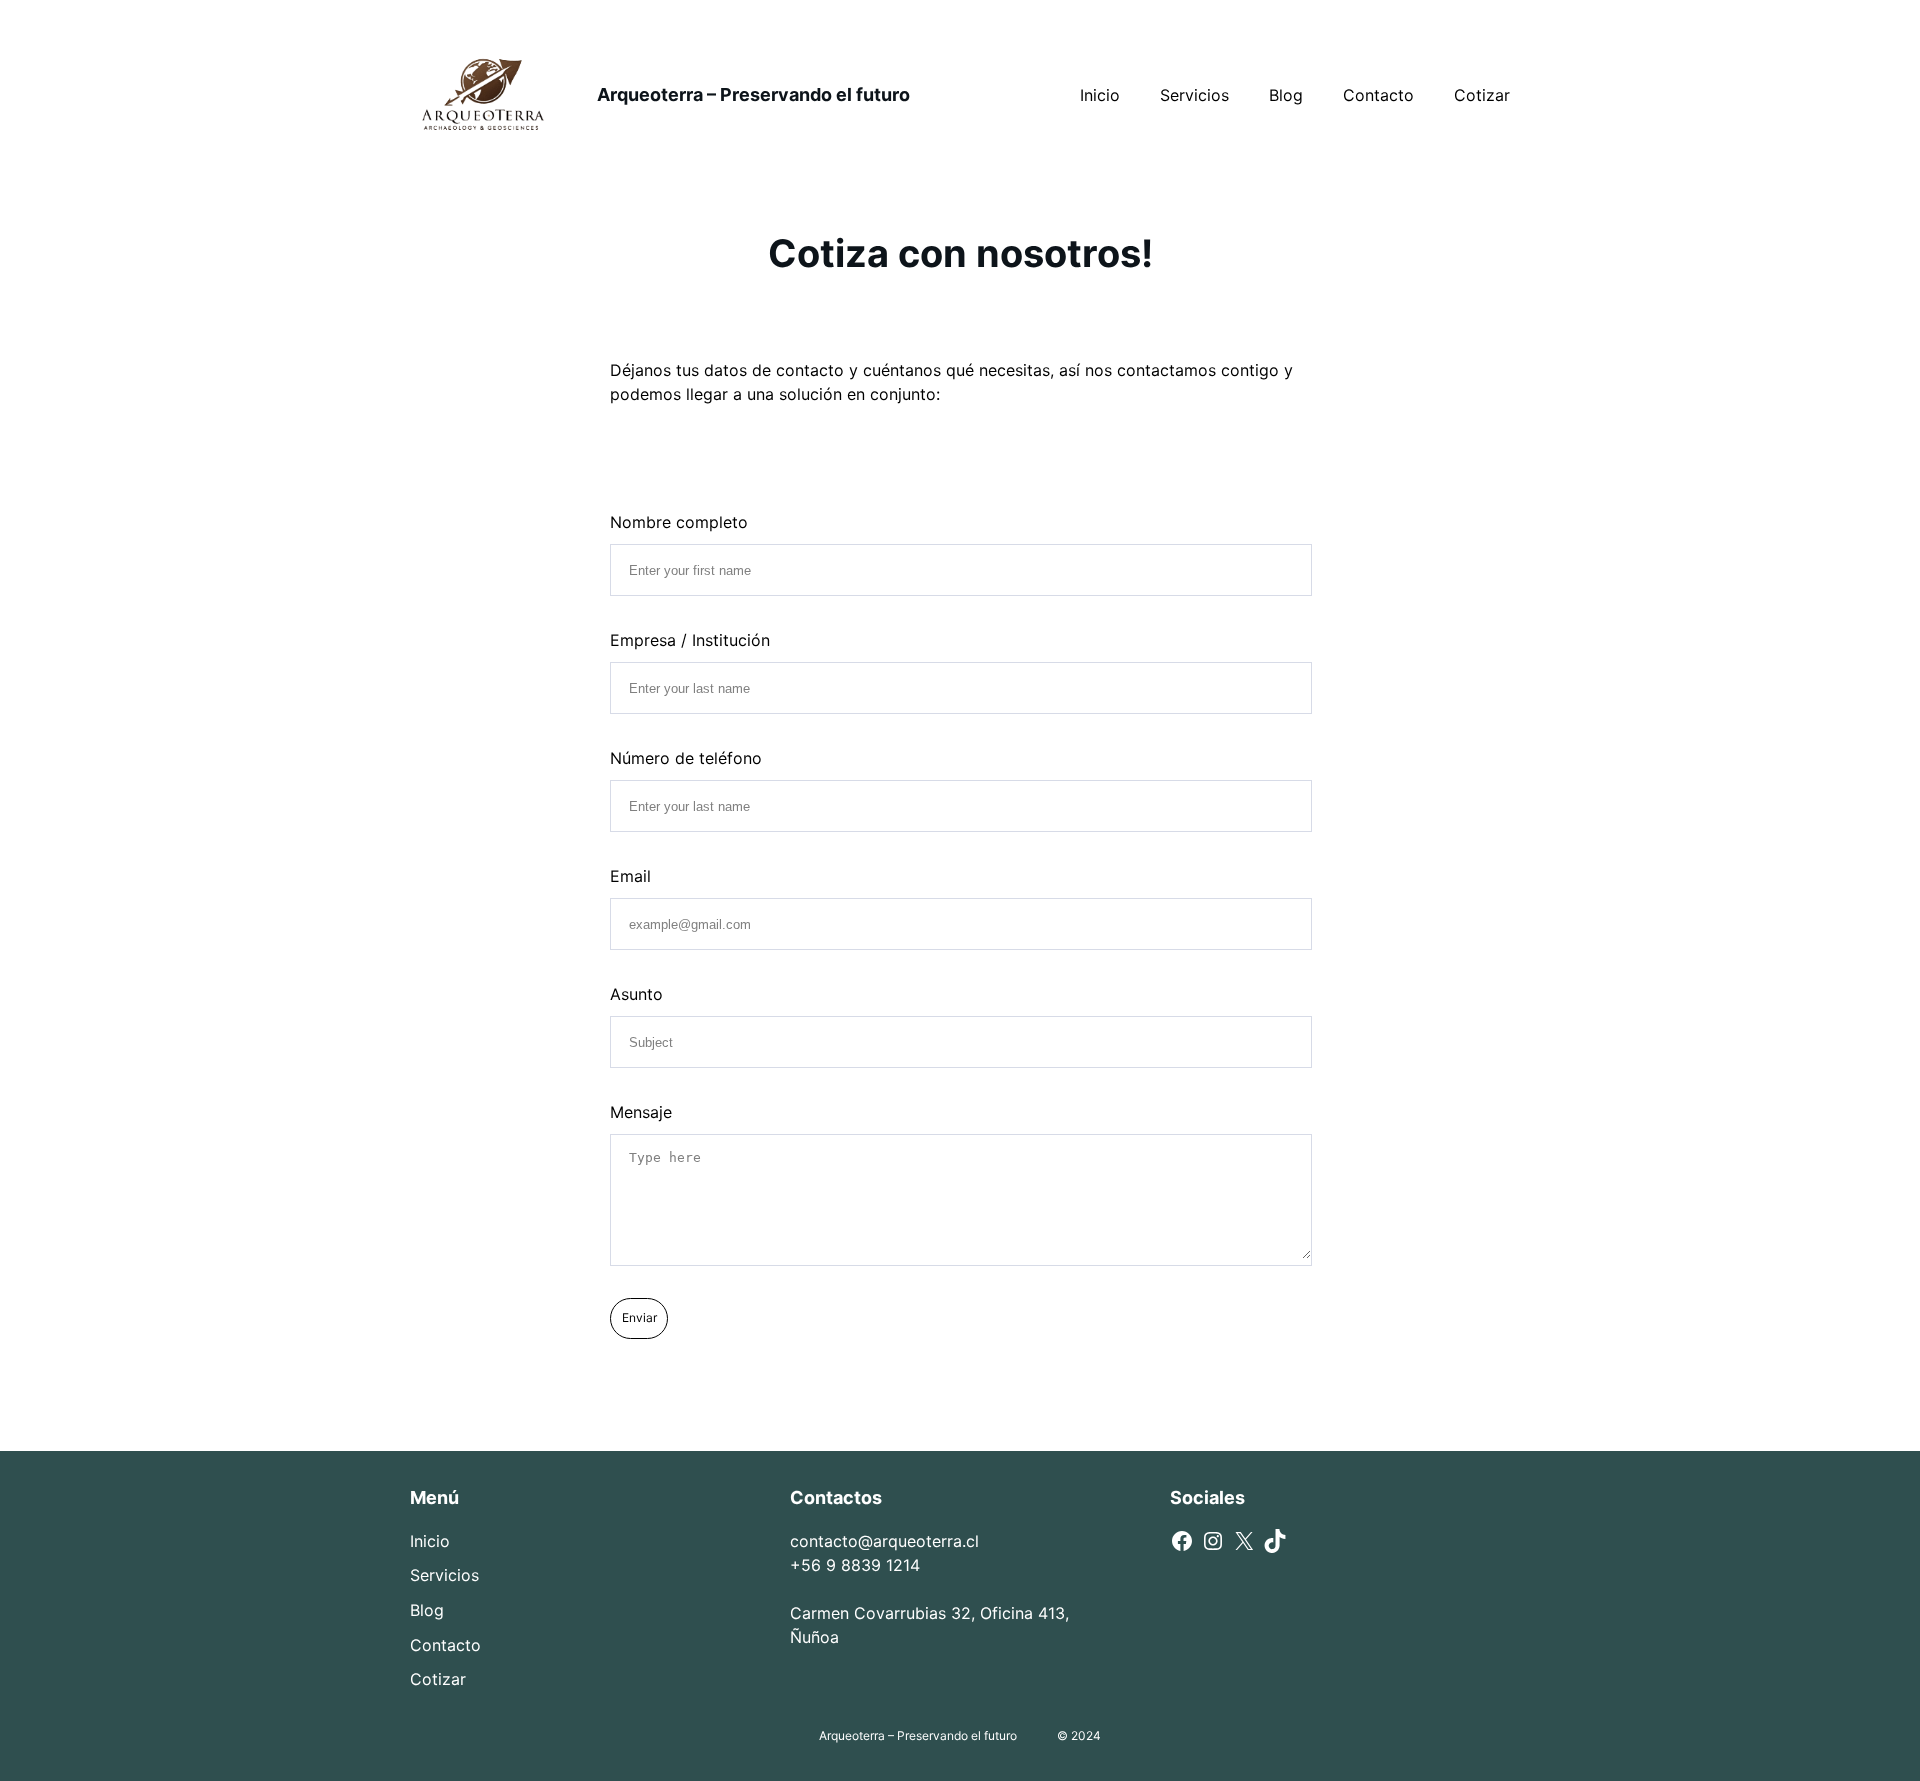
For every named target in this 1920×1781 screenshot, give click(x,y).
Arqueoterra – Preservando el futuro (753, 94)
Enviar (639, 1317)
